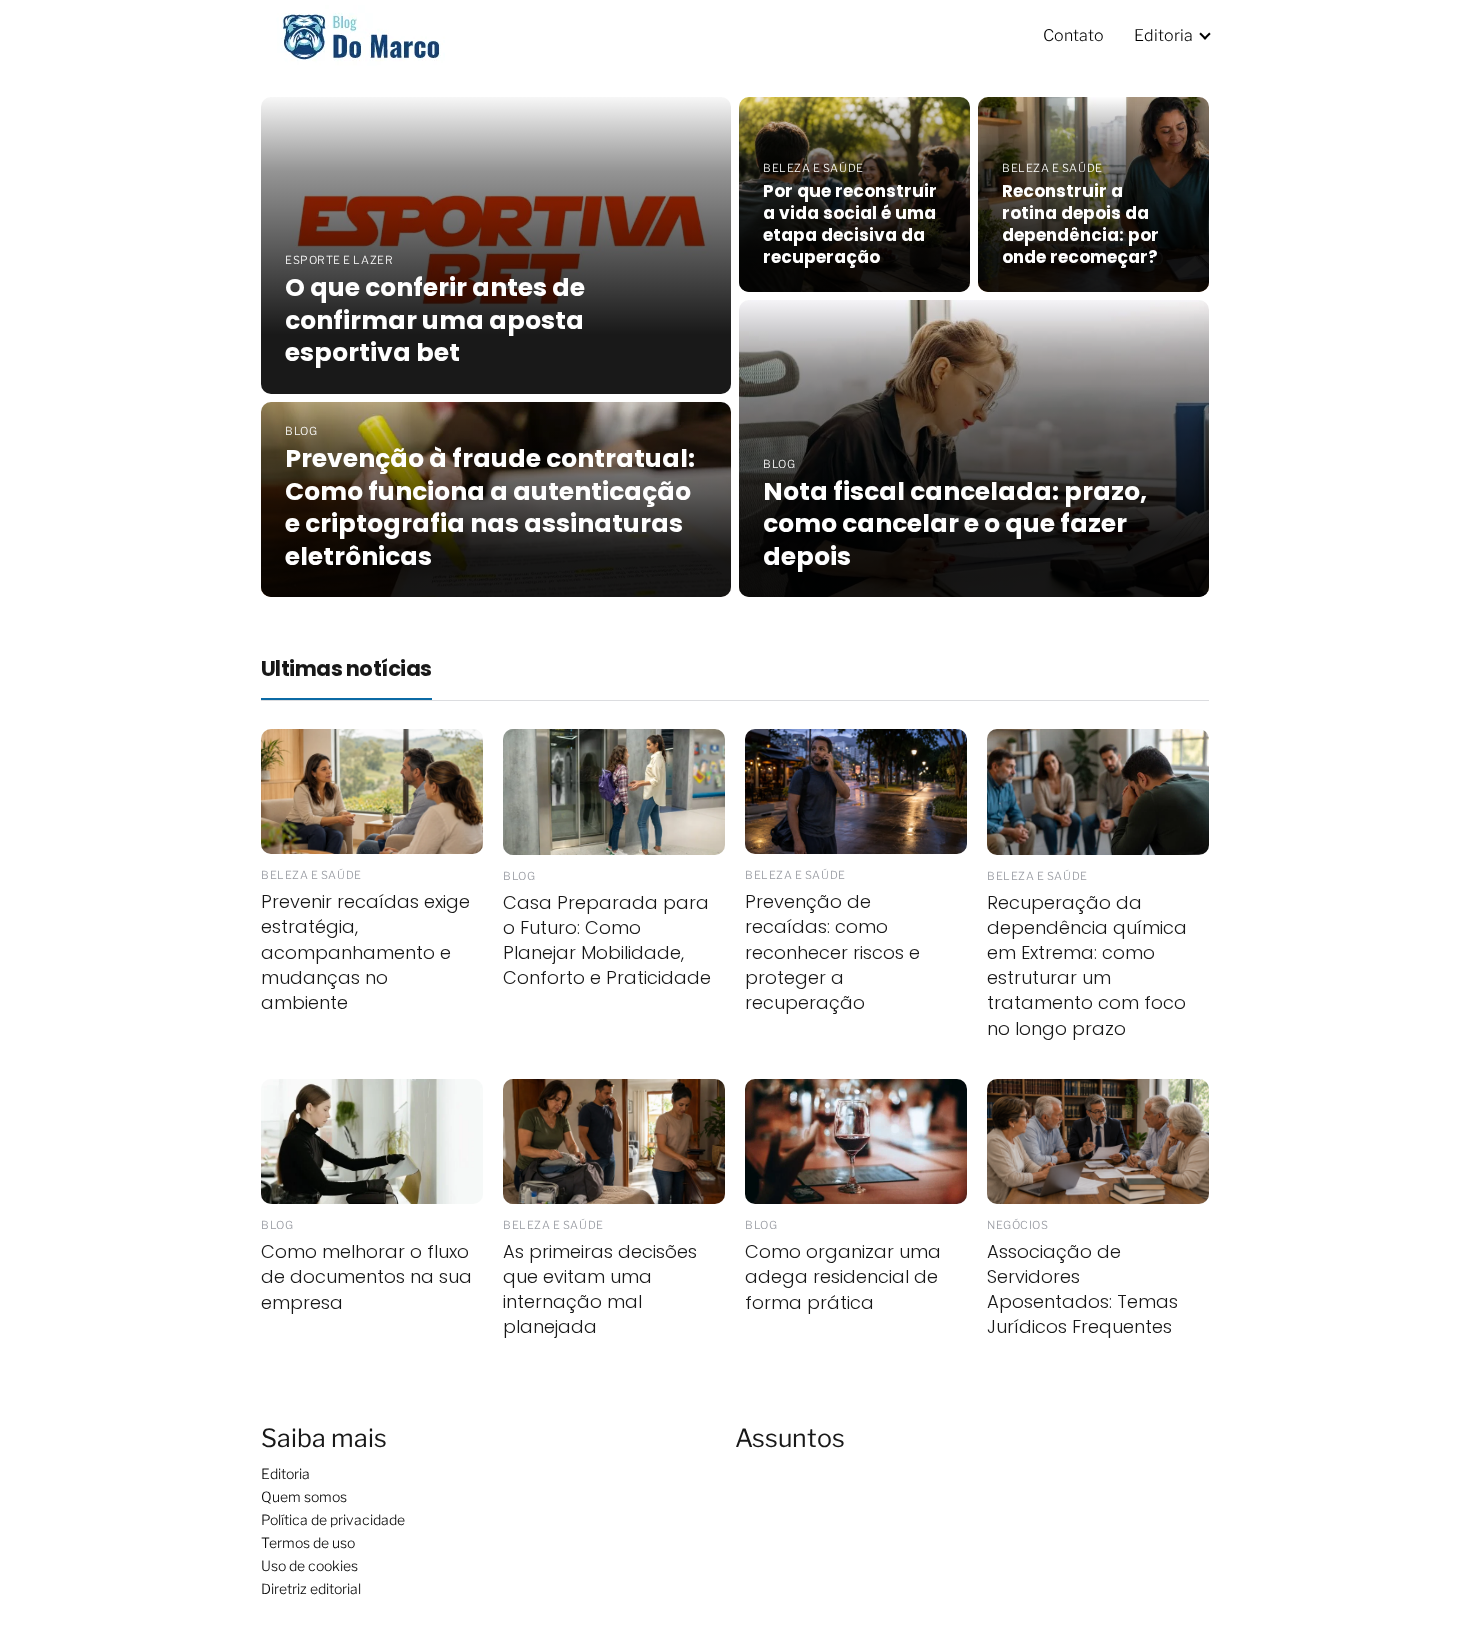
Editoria (1163, 35)
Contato (1073, 35)
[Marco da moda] (361, 33)
